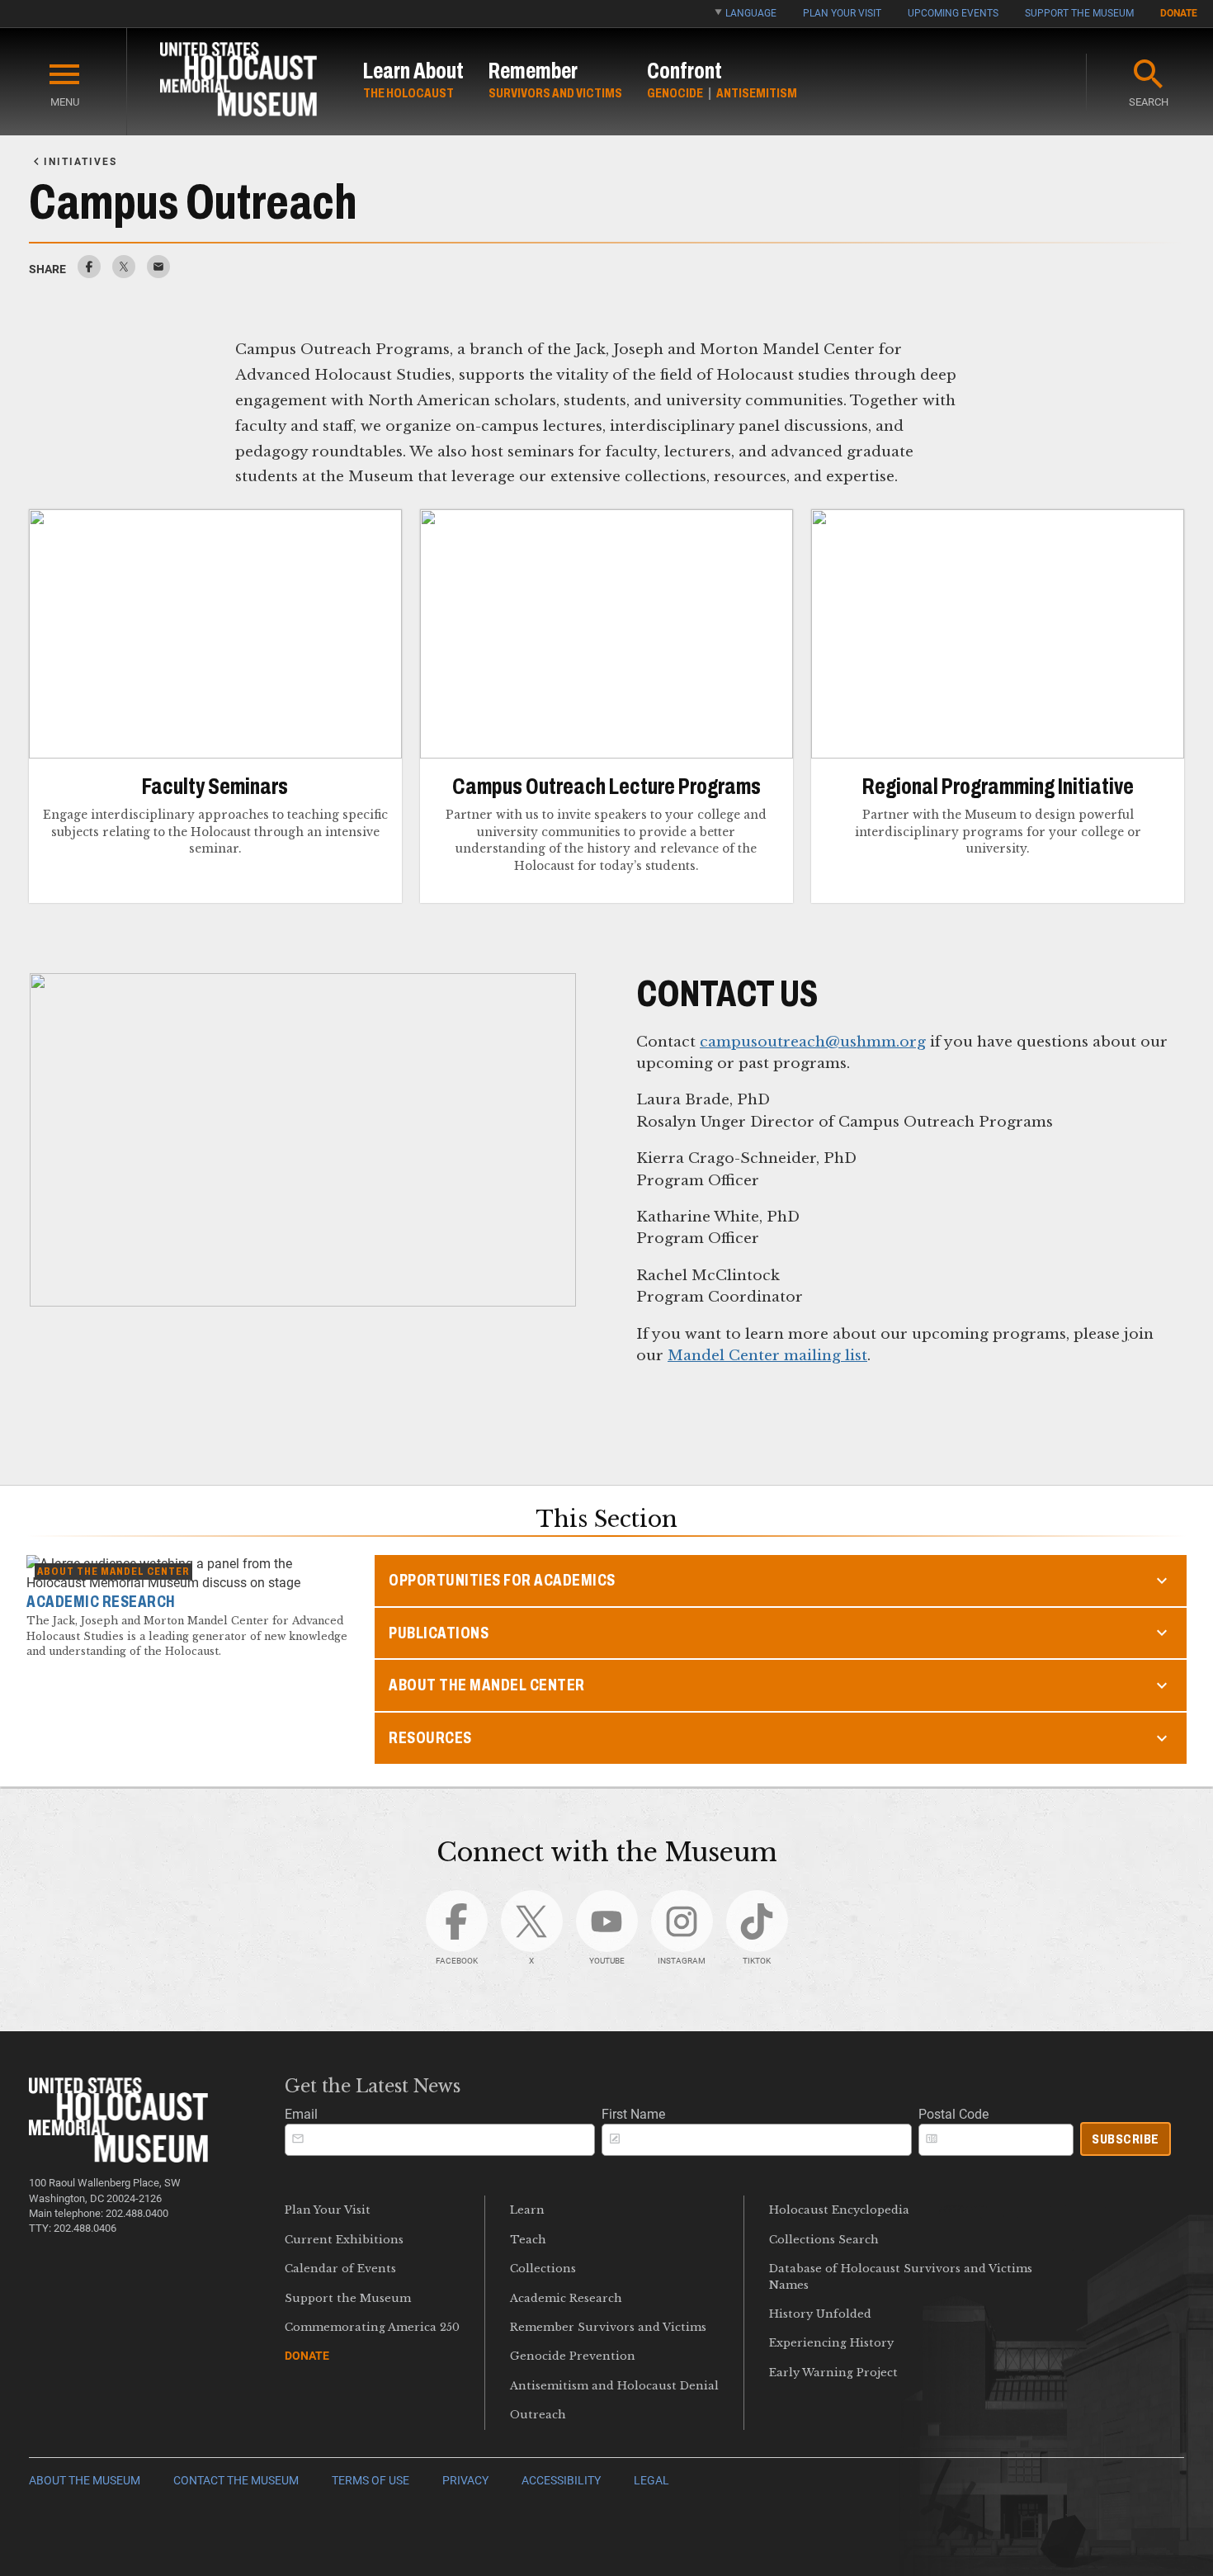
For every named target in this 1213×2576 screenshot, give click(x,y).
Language (751, 13)
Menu (65, 102)
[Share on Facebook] (89, 274)
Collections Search (824, 2240)
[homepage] (238, 82)
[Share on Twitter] (124, 274)
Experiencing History (831, 2343)
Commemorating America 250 (372, 2327)
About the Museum (85, 2481)
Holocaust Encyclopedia (839, 2210)
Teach (528, 2240)
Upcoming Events (953, 13)
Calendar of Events (340, 2269)
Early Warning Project (833, 2373)
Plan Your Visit (842, 13)
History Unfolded (820, 2314)
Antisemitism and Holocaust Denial (614, 2386)
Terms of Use (371, 2481)
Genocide (675, 93)
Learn (527, 2210)
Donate (1179, 13)
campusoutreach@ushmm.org (813, 1042)
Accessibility (561, 2481)
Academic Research (566, 2298)
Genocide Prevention (573, 2356)
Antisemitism (757, 93)
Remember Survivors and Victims (608, 2327)
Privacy (465, 2481)
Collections (543, 2269)
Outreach (538, 2415)
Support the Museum (1079, 13)
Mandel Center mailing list (767, 1355)
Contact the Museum (236, 2481)
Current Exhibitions (344, 2240)
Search (1149, 102)
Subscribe (1126, 2139)
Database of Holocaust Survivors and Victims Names (901, 2276)
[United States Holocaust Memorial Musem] (118, 2158)
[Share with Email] (158, 274)
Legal (651, 2481)
